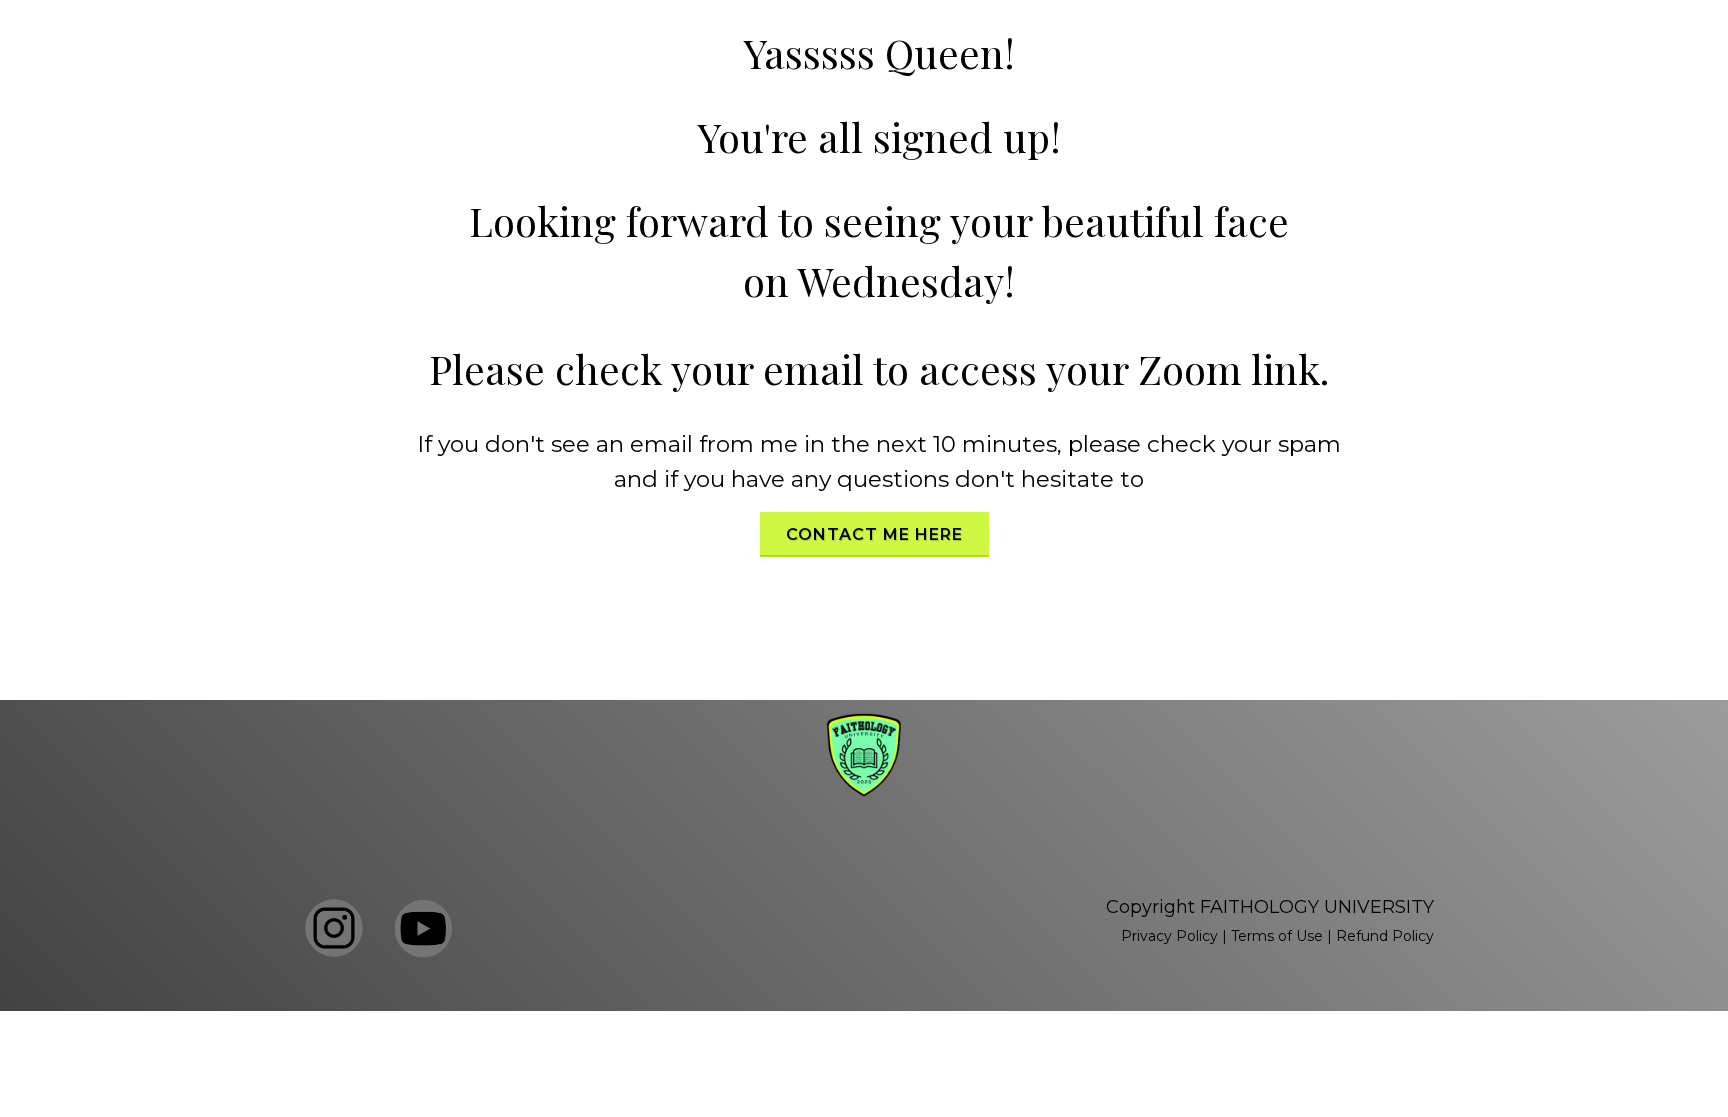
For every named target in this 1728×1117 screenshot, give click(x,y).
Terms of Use (1277, 936)
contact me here (874, 534)
